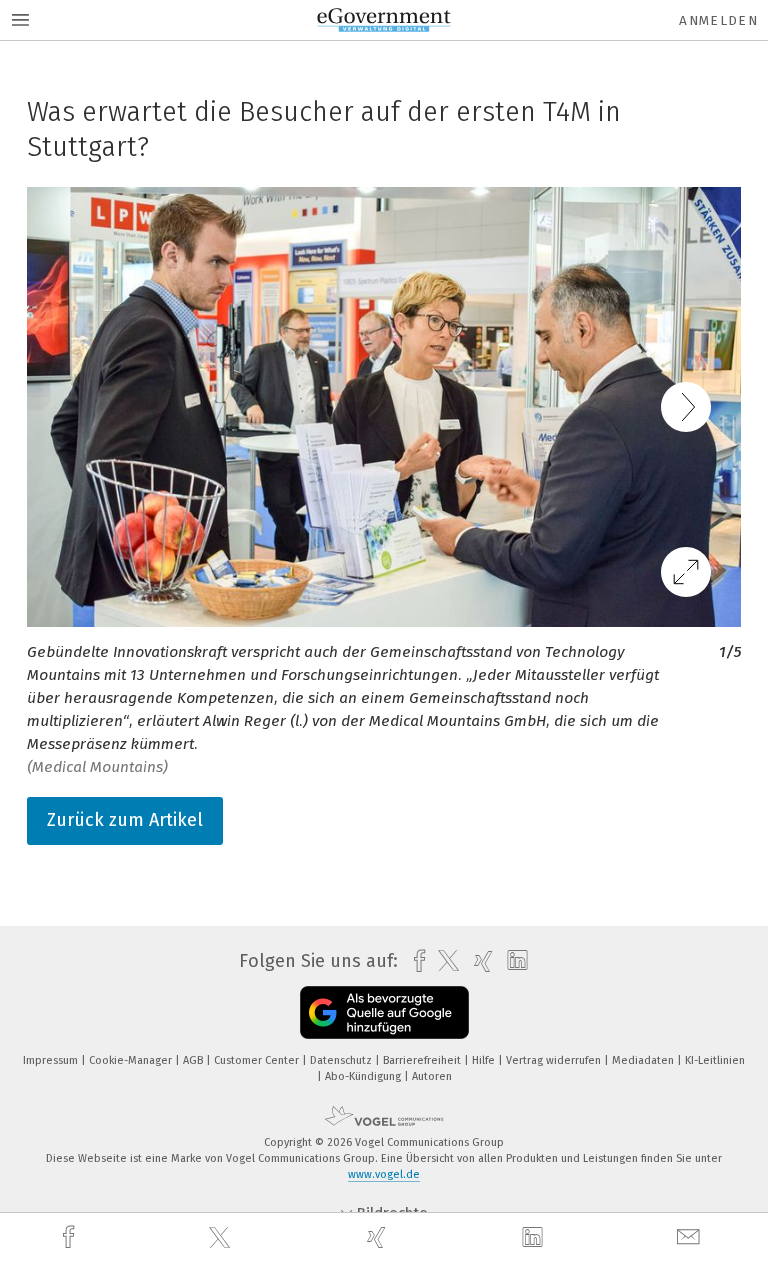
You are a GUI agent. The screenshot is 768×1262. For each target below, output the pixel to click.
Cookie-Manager (132, 1060)
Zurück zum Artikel (125, 820)
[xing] (379, 1237)
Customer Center (258, 1060)
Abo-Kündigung (364, 1076)
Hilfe (485, 1060)
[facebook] (71, 1237)
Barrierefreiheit (423, 1060)
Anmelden (718, 20)
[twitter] (222, 1238)
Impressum (52, 1060)
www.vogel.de (384, 1174)
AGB (194, 1060)
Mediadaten (644, 1060)
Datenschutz (342, 1060)
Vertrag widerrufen (555, 1060)
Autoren (432, 1076)
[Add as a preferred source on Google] (384, 1012)
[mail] (691, 1237)
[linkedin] (535, 1238)
